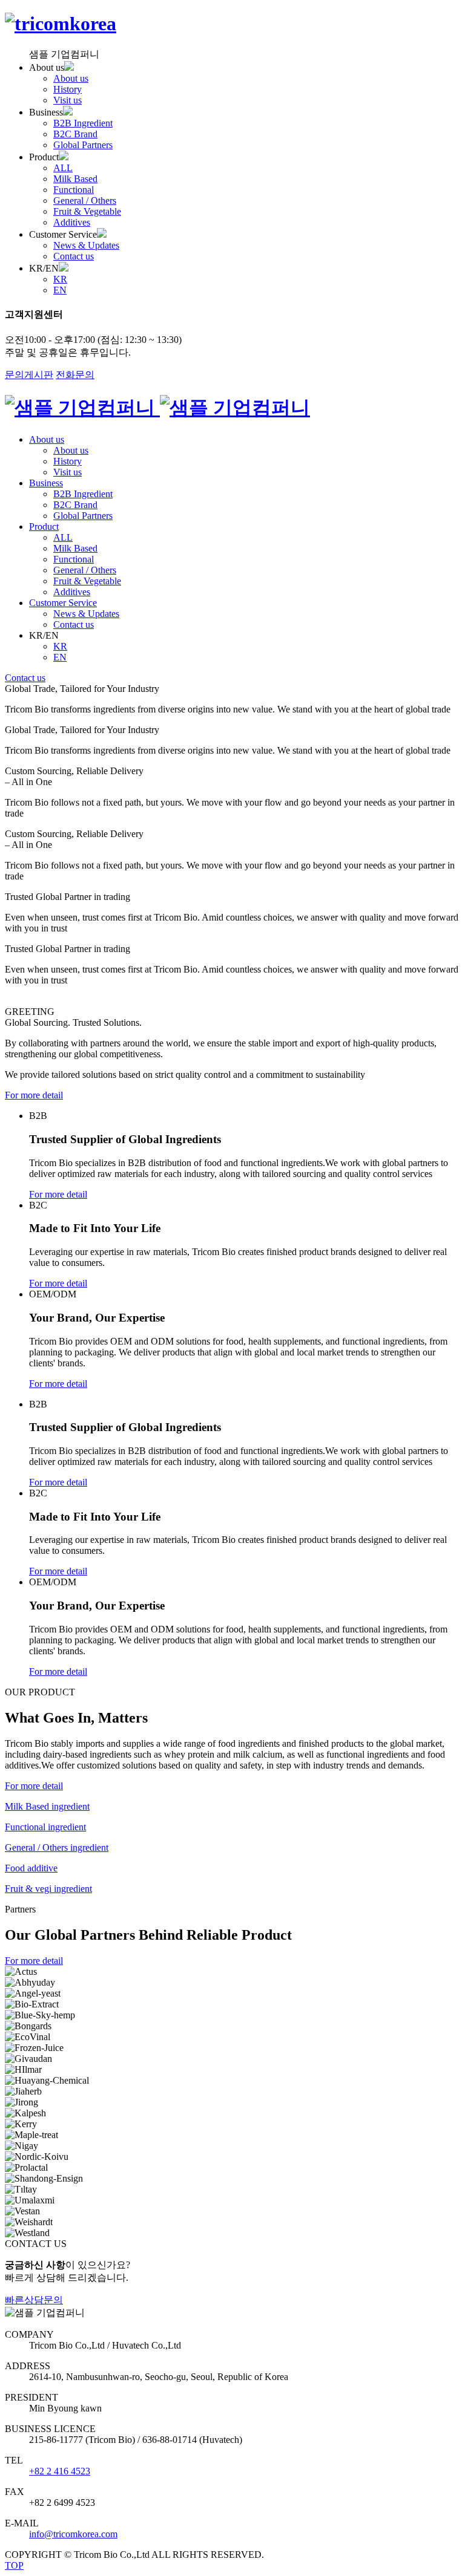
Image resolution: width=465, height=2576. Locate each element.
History (68, 89)
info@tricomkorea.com (73, 2534)
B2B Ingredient (83, 123)
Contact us (74, 256)
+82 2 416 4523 (60, 2471)
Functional (74, 190)
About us (71, 78)
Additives (72, 222)
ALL (63, 168)
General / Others (85, 201)
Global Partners (83, 145)
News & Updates (86, 245)
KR (60, 279)
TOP (14, 2565)
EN (60, 290)
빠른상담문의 (34, 2300)
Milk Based (75, 179)
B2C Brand (75, 134)
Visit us (68, 100)
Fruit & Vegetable (87, 211)
